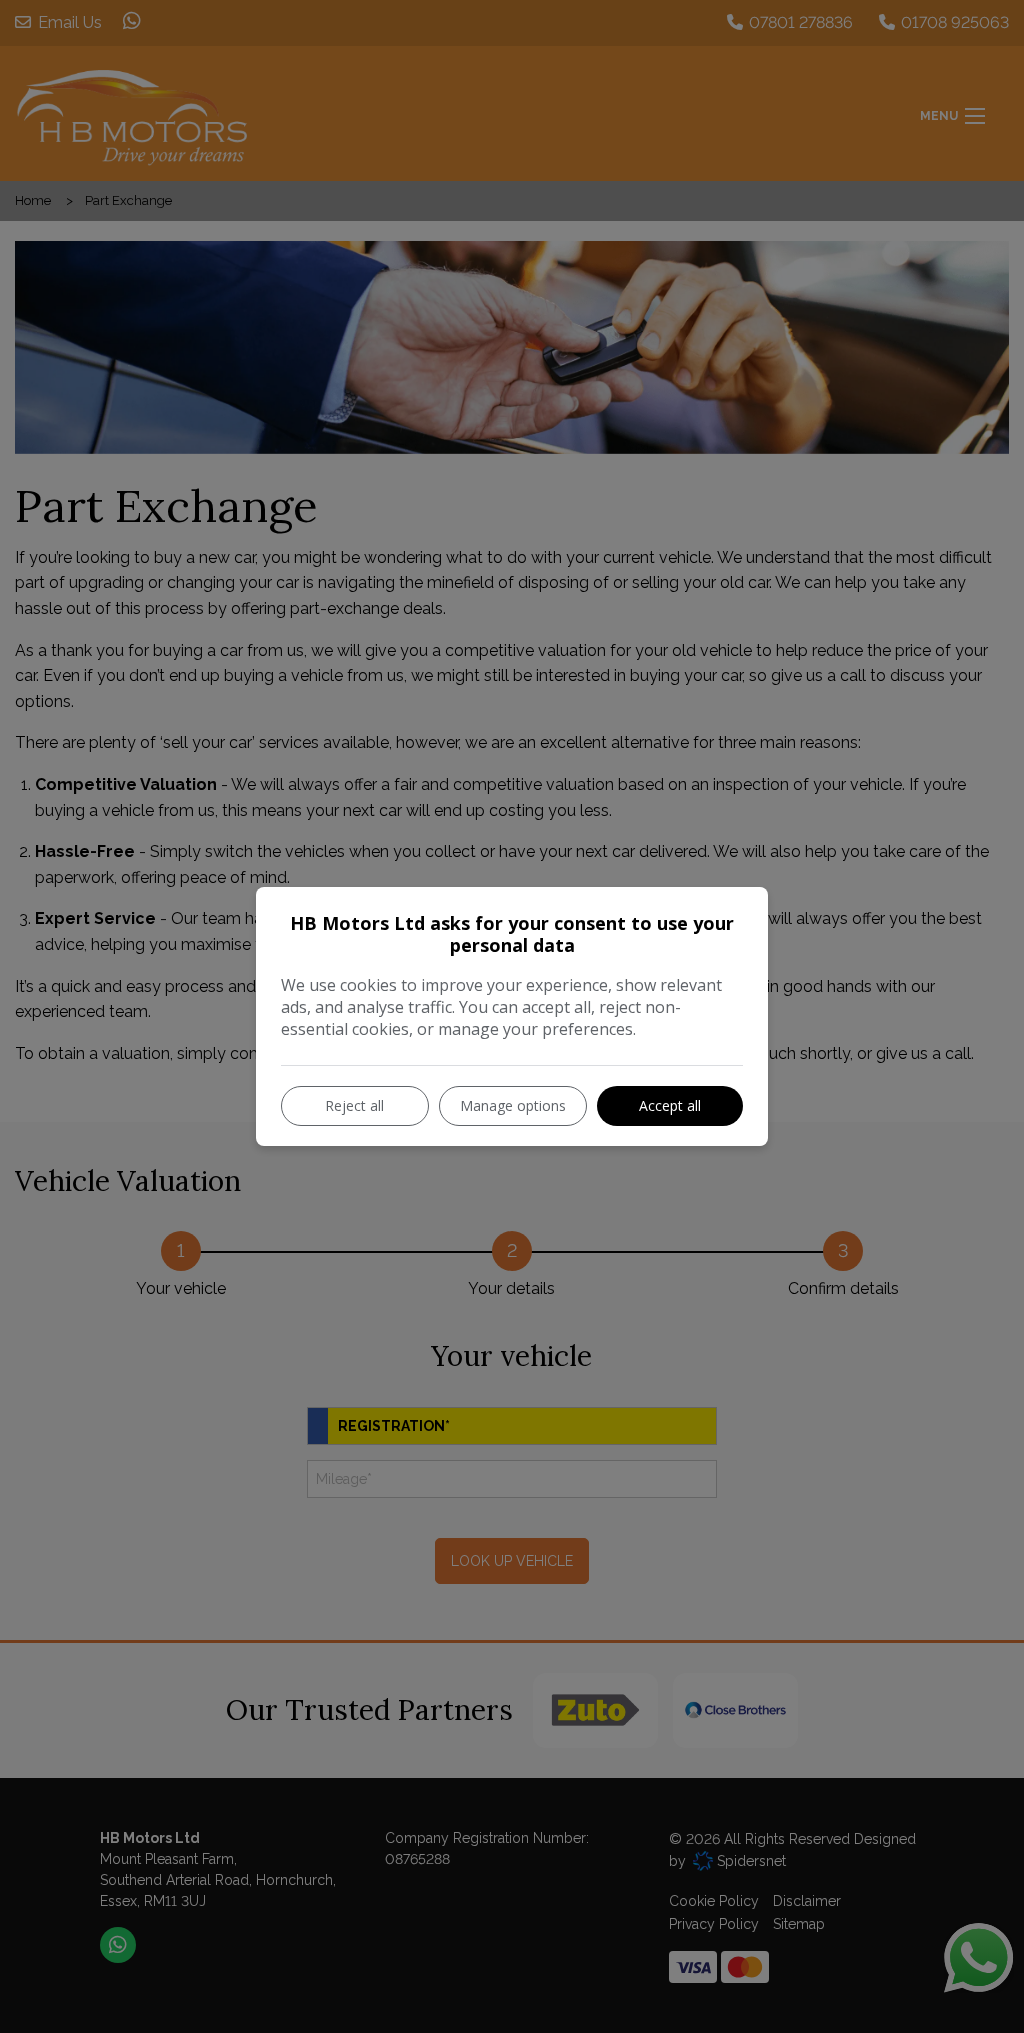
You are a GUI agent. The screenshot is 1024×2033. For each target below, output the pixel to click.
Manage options (513, 1105)
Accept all (670, 1105)
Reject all (354, 1105)
